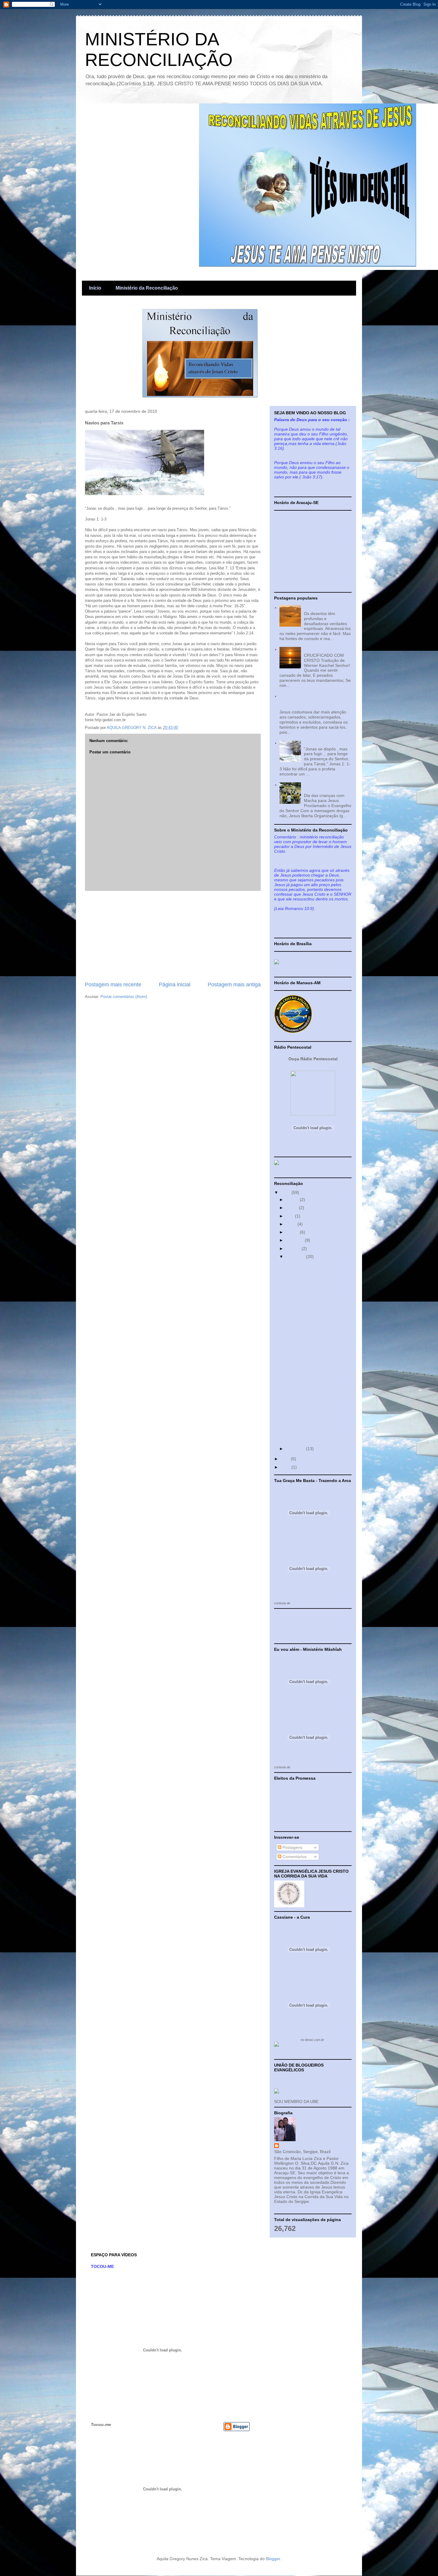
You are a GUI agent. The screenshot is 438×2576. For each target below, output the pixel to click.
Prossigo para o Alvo (304, 1376)
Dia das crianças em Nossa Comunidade (323, 787)
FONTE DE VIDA (300, 1384)
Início (95, 288)
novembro (296, 1257)
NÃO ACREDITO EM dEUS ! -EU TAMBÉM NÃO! (315, 1428)
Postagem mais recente (113, 985)
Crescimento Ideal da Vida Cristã (316, 1272)
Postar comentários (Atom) (124, 997)
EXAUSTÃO (296, 1401)
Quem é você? (298, 1264)
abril (290, 1216)
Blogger (273, 2559)
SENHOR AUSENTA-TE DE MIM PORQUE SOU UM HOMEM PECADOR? (310, 701)
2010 (286, 1192)
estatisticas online (291, 1633)
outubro (294, 1248)
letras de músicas (287, 2040)
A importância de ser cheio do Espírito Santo (313, 1282)
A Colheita (294, 1344)
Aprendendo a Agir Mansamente (315, 1368)
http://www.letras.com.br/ (309, 1603)
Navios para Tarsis (321, 743)
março (292, 1208)
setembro (295, 1240)
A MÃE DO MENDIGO (305, 1438)
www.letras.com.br (305, 1767)
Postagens (292, 1847)
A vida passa (296, 1360)
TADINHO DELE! (300, 1393)
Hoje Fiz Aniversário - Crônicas (314, 1328)
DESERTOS (315, 608)
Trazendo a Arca (300, 1336)
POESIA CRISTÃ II (321, 649)
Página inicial (175, 985)
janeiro (293, 1200)
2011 (286, 1459)
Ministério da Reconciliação (147, 288)
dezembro (296, 1449)
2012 (286, 1467)
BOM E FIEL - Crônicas (306, 1319)
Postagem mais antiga (234, 985)
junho (292, 1224)
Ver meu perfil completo (296, 2208)
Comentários (294, 1857)
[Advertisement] (173, 936)
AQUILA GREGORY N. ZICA (307, 2146)
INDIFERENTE (298, 1417)
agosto (293, 1232)
